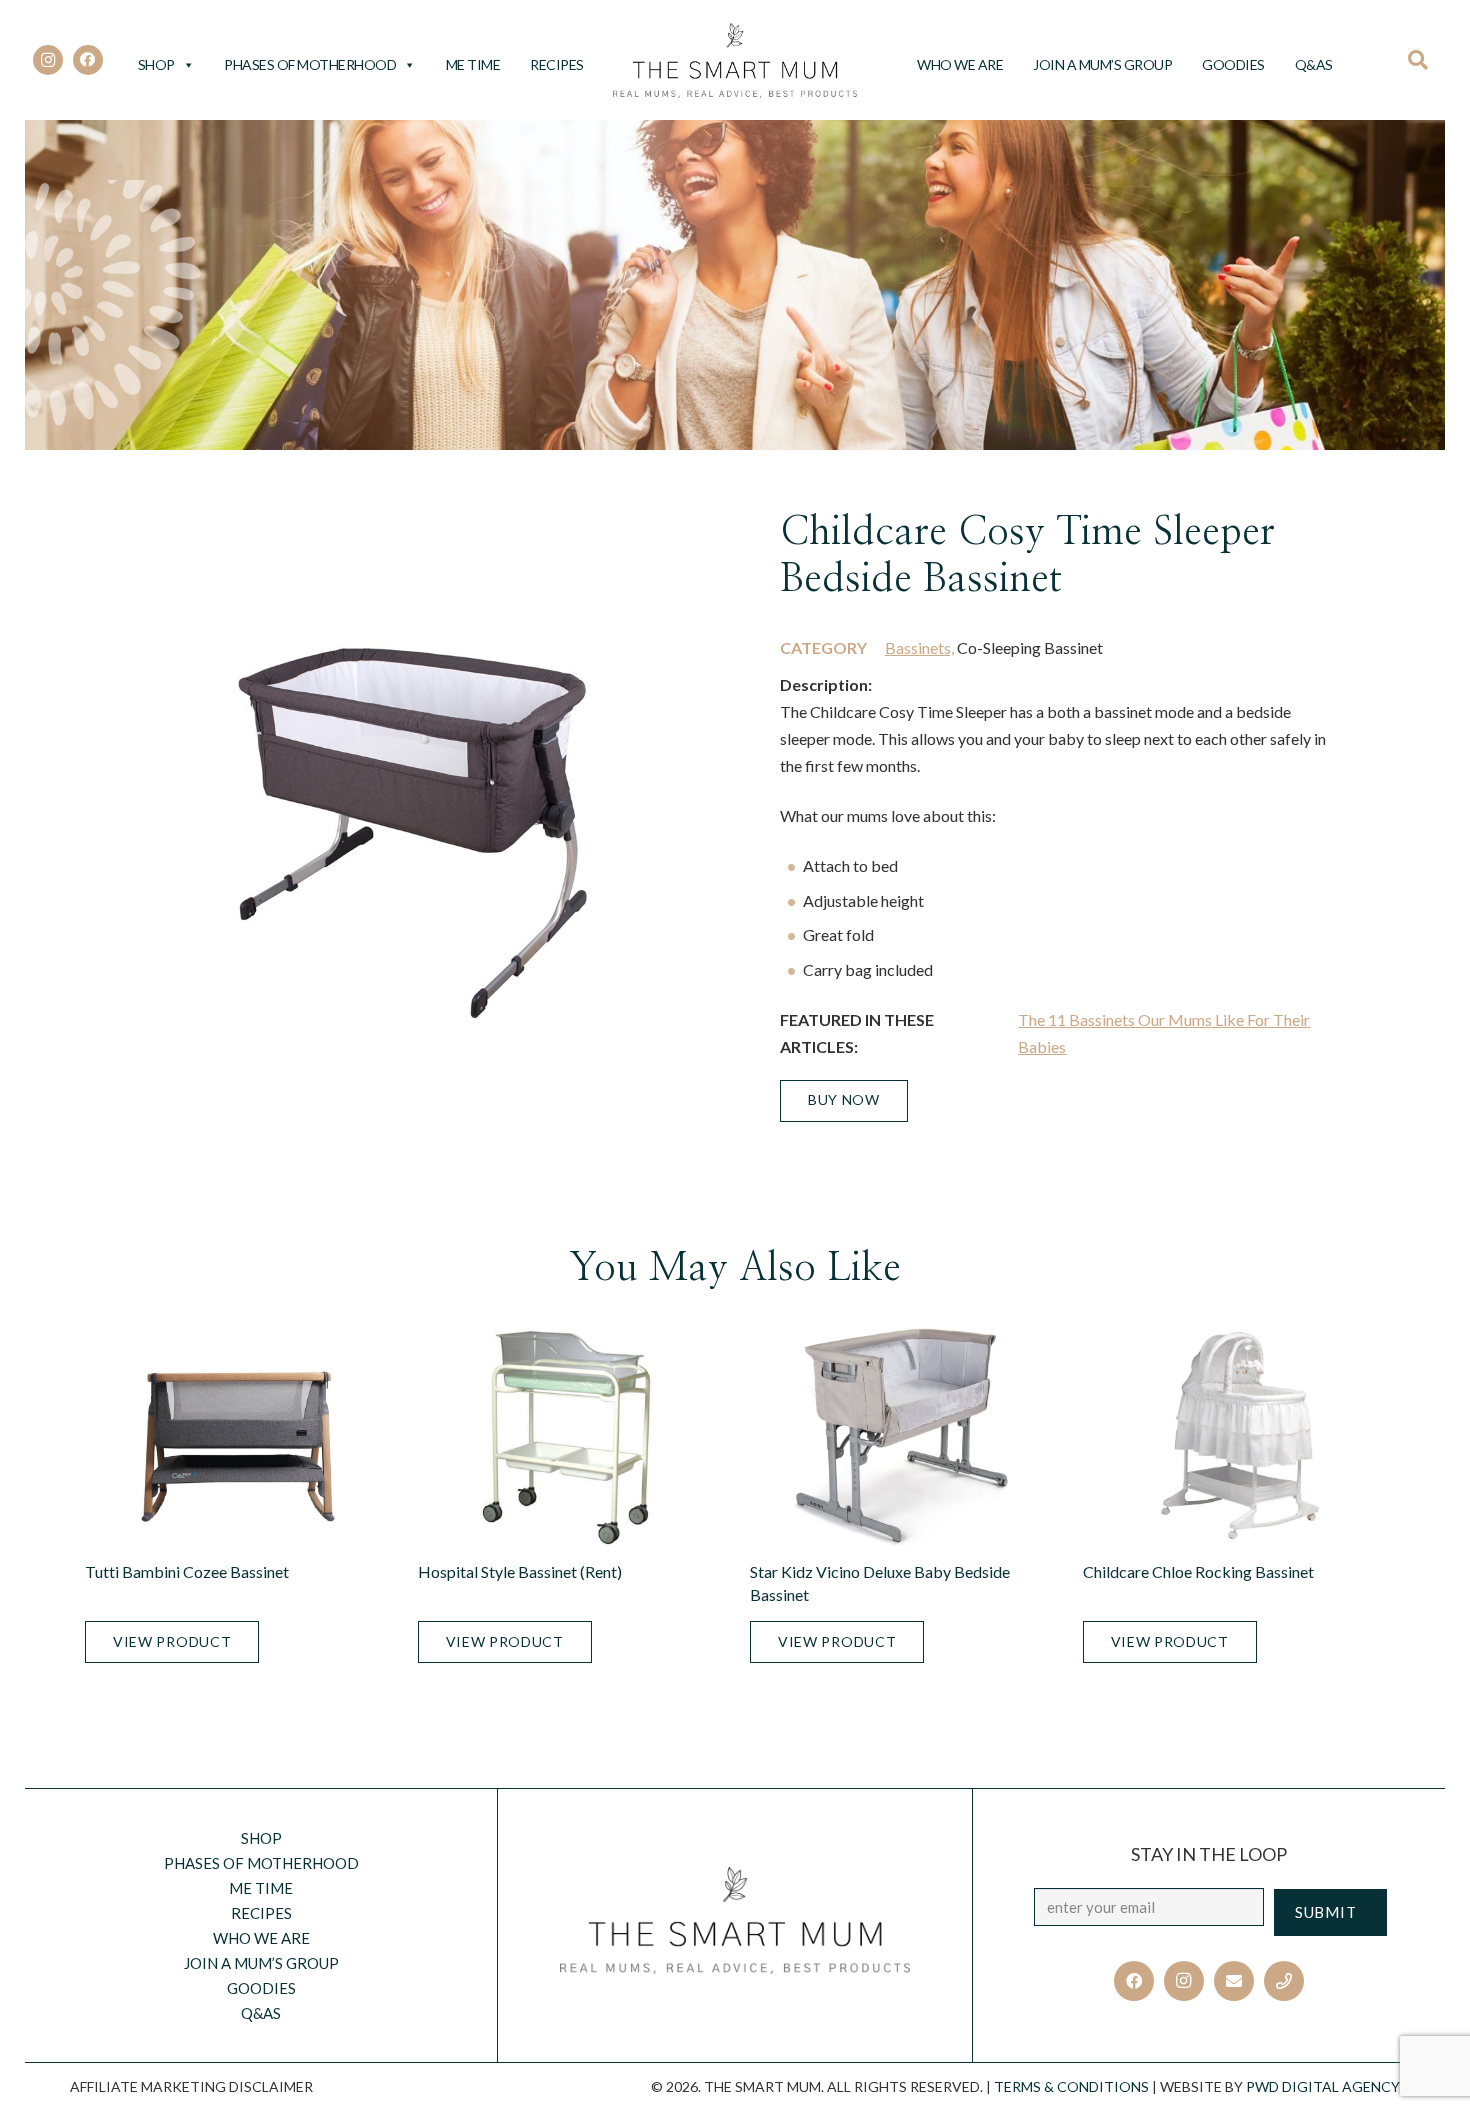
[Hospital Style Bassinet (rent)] (569, 1437)
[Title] (1284, 1981)
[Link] (735, 60)
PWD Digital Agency (1323, 2086)
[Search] (1424, 60)
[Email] (1234, 1981)
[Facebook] (88, 60)
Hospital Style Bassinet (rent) (520, 1571)
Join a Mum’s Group (1102, 64)
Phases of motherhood (310, 64)
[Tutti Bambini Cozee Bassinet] (236, 1437)
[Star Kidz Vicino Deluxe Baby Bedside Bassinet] (901, 1437)
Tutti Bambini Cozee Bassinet (187, 1571)
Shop (156, 64)
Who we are (960, 64)
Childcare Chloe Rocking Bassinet (1198, 1571)
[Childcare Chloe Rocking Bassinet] (1234, 1437)
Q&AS (1314, 64)
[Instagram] (48, 60)
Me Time (473, 64)
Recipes (557, 64)
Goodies (1233, 64)
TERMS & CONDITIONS (1071, 2086)
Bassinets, (919, 647)
